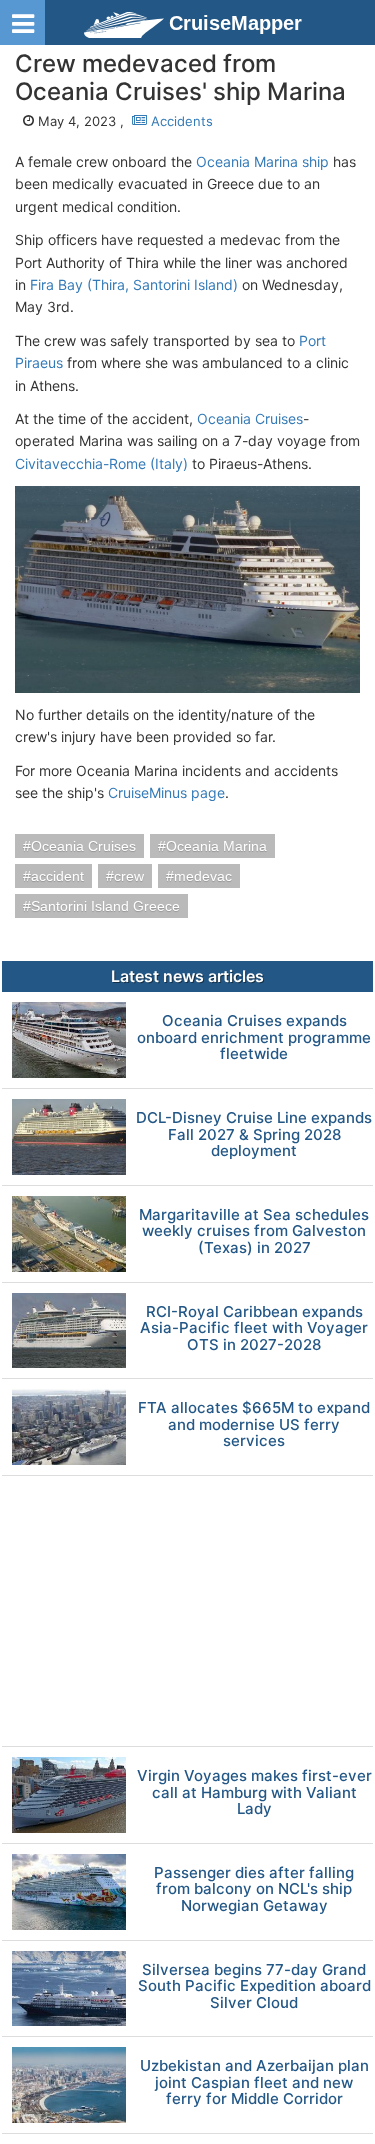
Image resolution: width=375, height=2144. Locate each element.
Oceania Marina (216, 846)
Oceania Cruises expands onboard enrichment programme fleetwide (254, 1038)
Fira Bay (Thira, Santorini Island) (134, 284)
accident (57, 876)
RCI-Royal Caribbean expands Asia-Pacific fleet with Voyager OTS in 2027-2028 (254, 1329)
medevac (203, 876)
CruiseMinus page (166, 792)
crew (129, 876)
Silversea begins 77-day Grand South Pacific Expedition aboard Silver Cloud (254, 1987)
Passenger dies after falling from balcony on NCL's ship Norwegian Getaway (254, 1890)
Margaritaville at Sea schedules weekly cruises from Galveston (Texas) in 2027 (254, 1232)
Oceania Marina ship (262, 161)
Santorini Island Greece (105, 906)
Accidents (180, 121)
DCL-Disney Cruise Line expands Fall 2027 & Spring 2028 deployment (254, 1135)
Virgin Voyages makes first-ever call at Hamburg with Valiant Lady (254, 1793)
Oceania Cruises (250, 418)
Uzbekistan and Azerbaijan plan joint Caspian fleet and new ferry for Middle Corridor (254, 2083)
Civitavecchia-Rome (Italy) (101, 463)
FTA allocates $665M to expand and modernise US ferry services (254, 1425)
